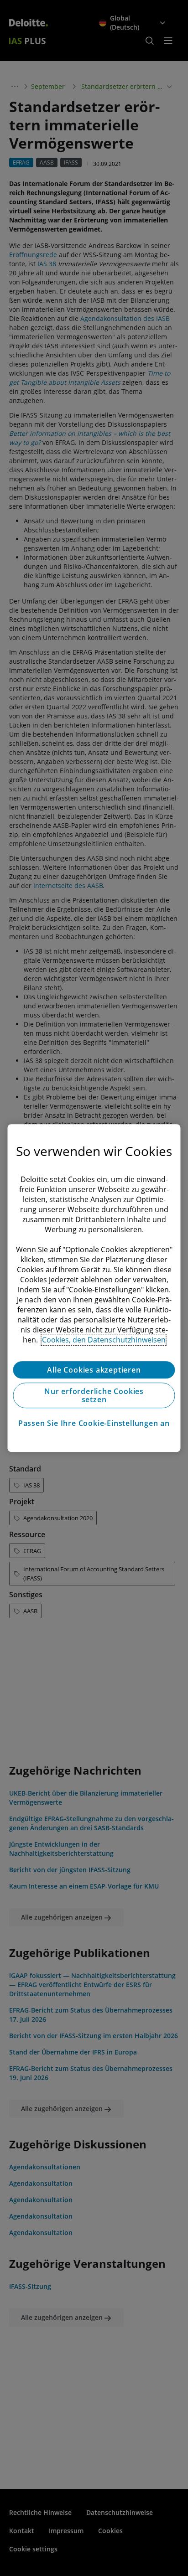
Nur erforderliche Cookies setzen (94, 1395)
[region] (94, 1288)
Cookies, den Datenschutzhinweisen (104, 1340)
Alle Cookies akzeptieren (94, 1370)
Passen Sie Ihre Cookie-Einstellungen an (94, 1423)
